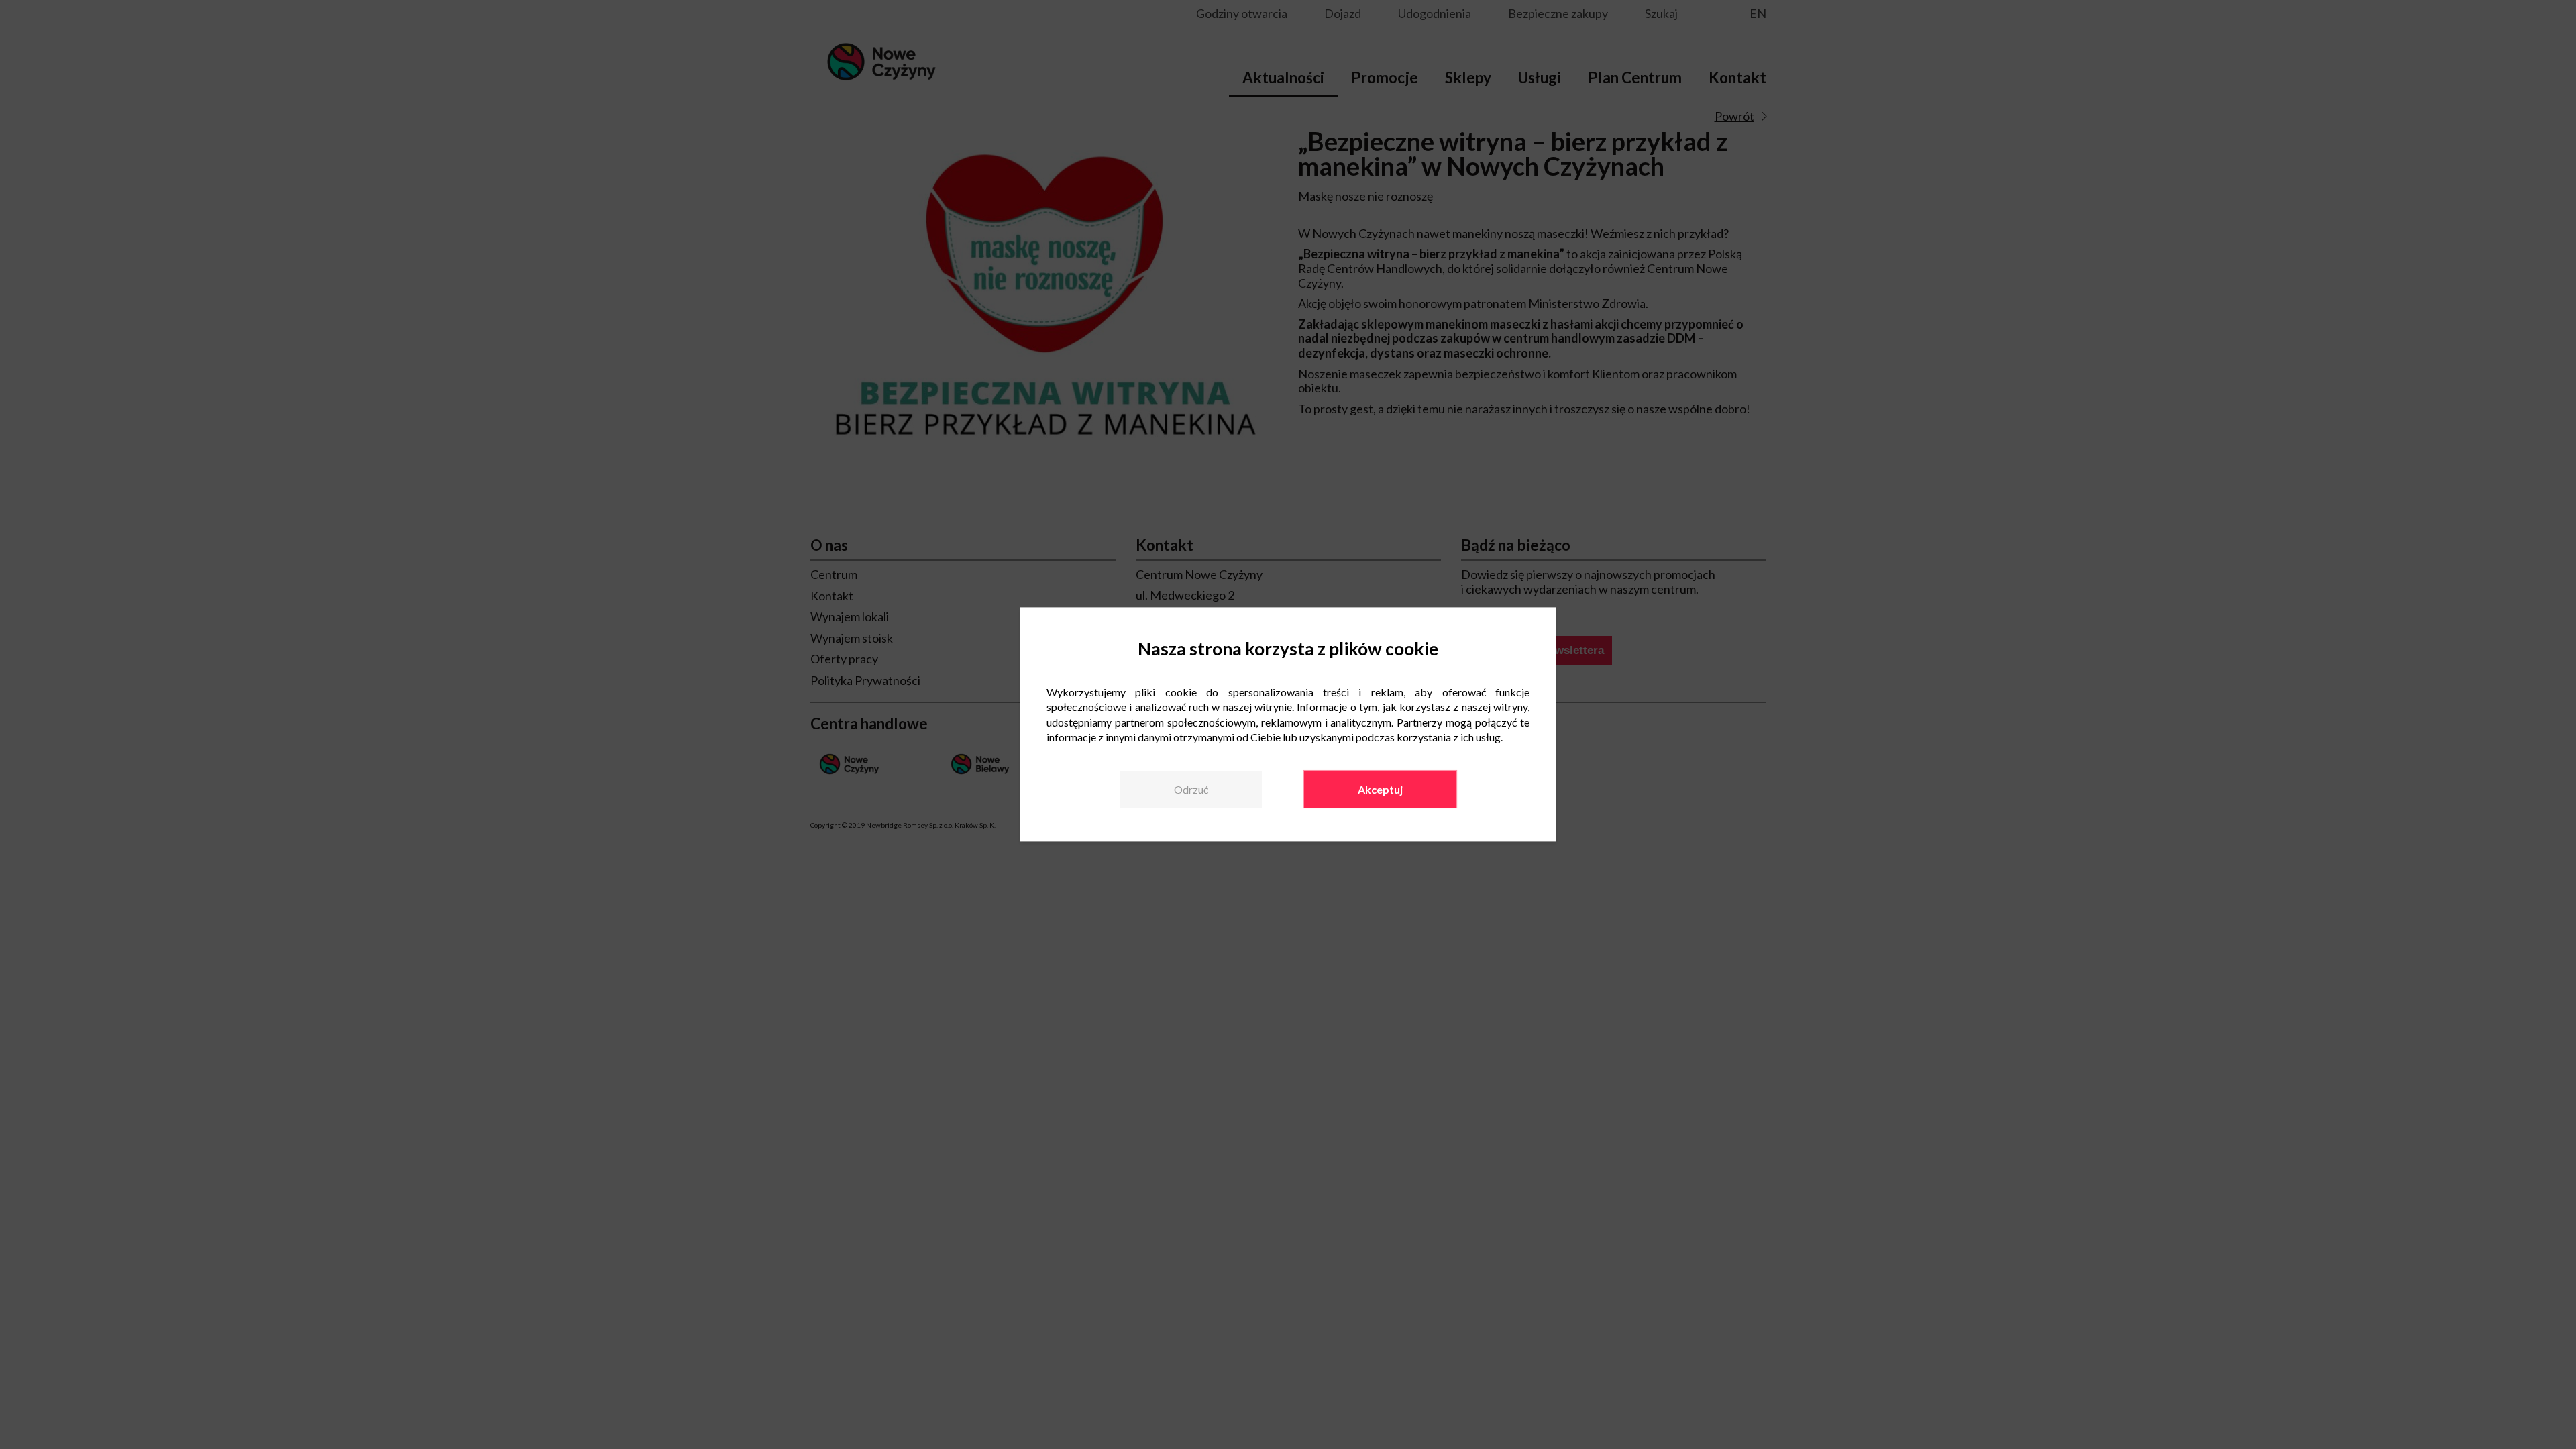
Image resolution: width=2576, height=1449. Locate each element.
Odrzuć (1191, 789)
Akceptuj (1380, 789)
